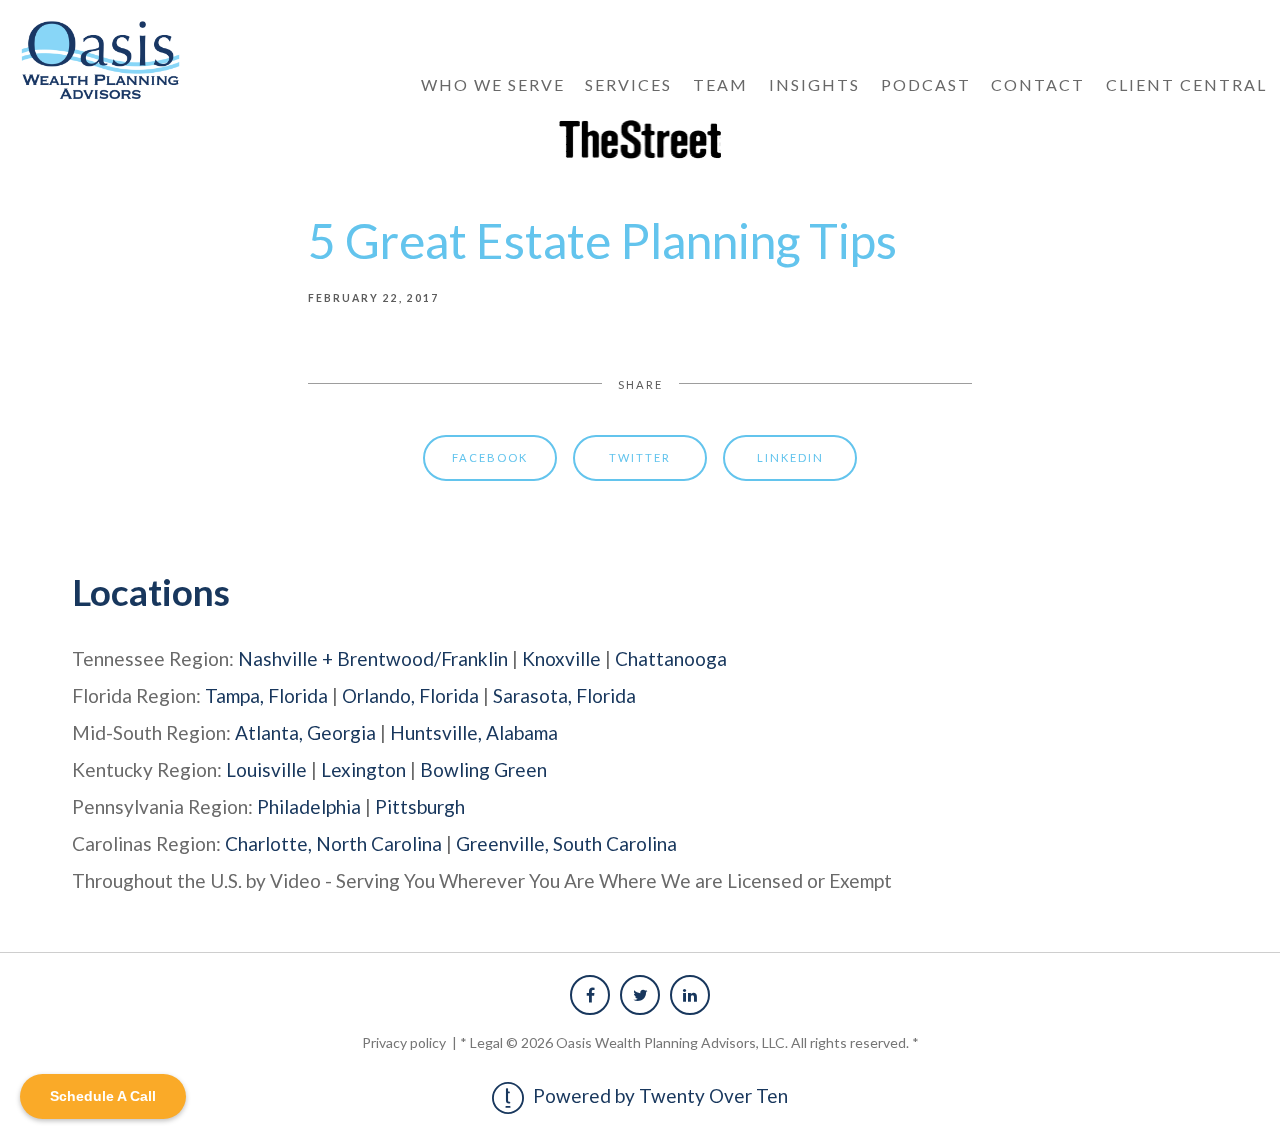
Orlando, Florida (410, 695)
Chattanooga (671, 658)
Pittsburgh (420, 806)
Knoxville (561, 658)
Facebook (490, 457)
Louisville (266, 769)
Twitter (640, 457)
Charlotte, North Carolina (333, 843)
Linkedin (790, 457)
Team (720, 84)
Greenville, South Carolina (566, 843)
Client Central (1186, 84)
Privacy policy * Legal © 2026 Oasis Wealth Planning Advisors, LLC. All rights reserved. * (640, 1042)
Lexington (363, 769)
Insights (814, 84)
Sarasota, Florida (564, 695)
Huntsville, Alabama (474, 732)
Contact (1038, 84)
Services (628, 84)
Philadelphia (309, 806)
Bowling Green (483, 769)
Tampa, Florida (266, 695)
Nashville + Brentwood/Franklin (373, 658)
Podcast (926, 84)
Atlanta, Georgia (305, 732)
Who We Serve (493, 84)
